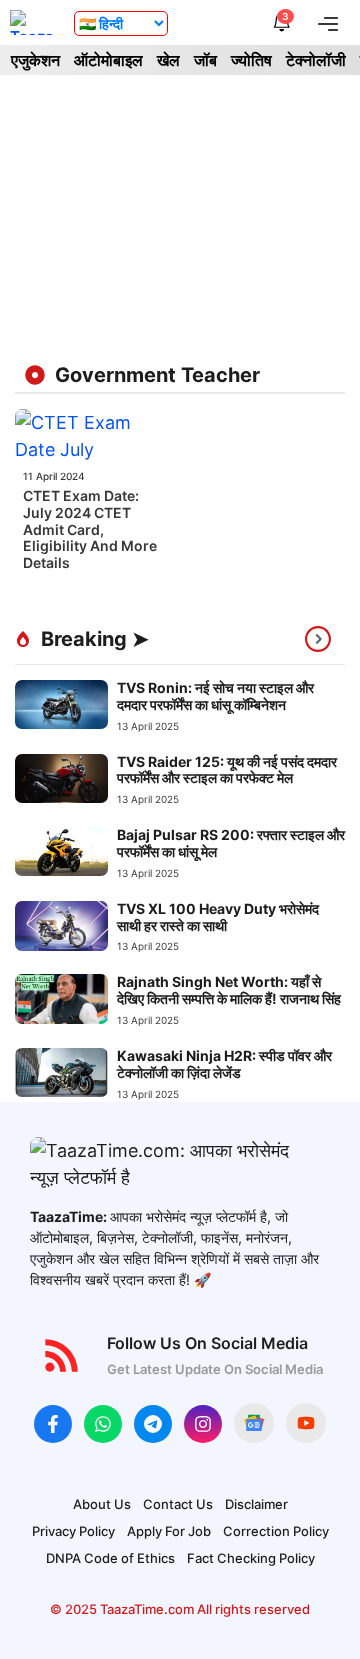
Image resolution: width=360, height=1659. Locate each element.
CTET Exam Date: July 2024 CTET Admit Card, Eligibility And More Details (90, 529)
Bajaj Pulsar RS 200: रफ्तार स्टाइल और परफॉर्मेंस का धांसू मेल (231, 843)
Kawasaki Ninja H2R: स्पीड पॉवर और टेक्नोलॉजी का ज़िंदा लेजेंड (224, 1064)
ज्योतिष (251, 60)
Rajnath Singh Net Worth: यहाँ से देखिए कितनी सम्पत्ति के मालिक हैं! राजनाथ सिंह (229, 990)
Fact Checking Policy (251, 1558)
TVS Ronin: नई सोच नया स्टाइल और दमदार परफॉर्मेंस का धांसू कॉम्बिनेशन (215, 696)
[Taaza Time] (32, 22)
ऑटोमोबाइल (108, 60)
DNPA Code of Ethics (110, 1558)
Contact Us (178, 1504)
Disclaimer (256, 1504)
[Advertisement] (180, 216)
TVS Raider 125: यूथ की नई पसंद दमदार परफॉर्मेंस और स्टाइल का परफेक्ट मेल (227, 770)
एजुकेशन (35, 60)
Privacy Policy (73, 1531)
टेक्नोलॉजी (316, 60)
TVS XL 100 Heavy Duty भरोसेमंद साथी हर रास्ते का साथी (218, 917)
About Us (102, 1504)
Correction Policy (276, 1531)
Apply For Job (169, 1531)
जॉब (205, 60)
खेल (168, 60)
